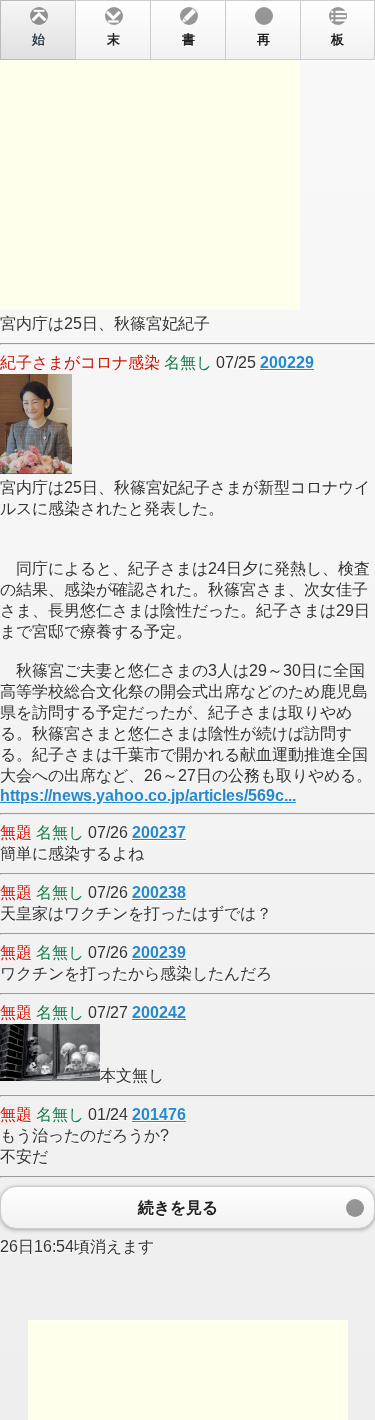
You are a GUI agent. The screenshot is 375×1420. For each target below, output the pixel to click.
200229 (287, 362)
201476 (159, 1114)
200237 (159, 832)
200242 (159, 1012)
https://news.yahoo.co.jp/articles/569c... (148, 795)
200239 (159, 952)
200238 (159, 892)
